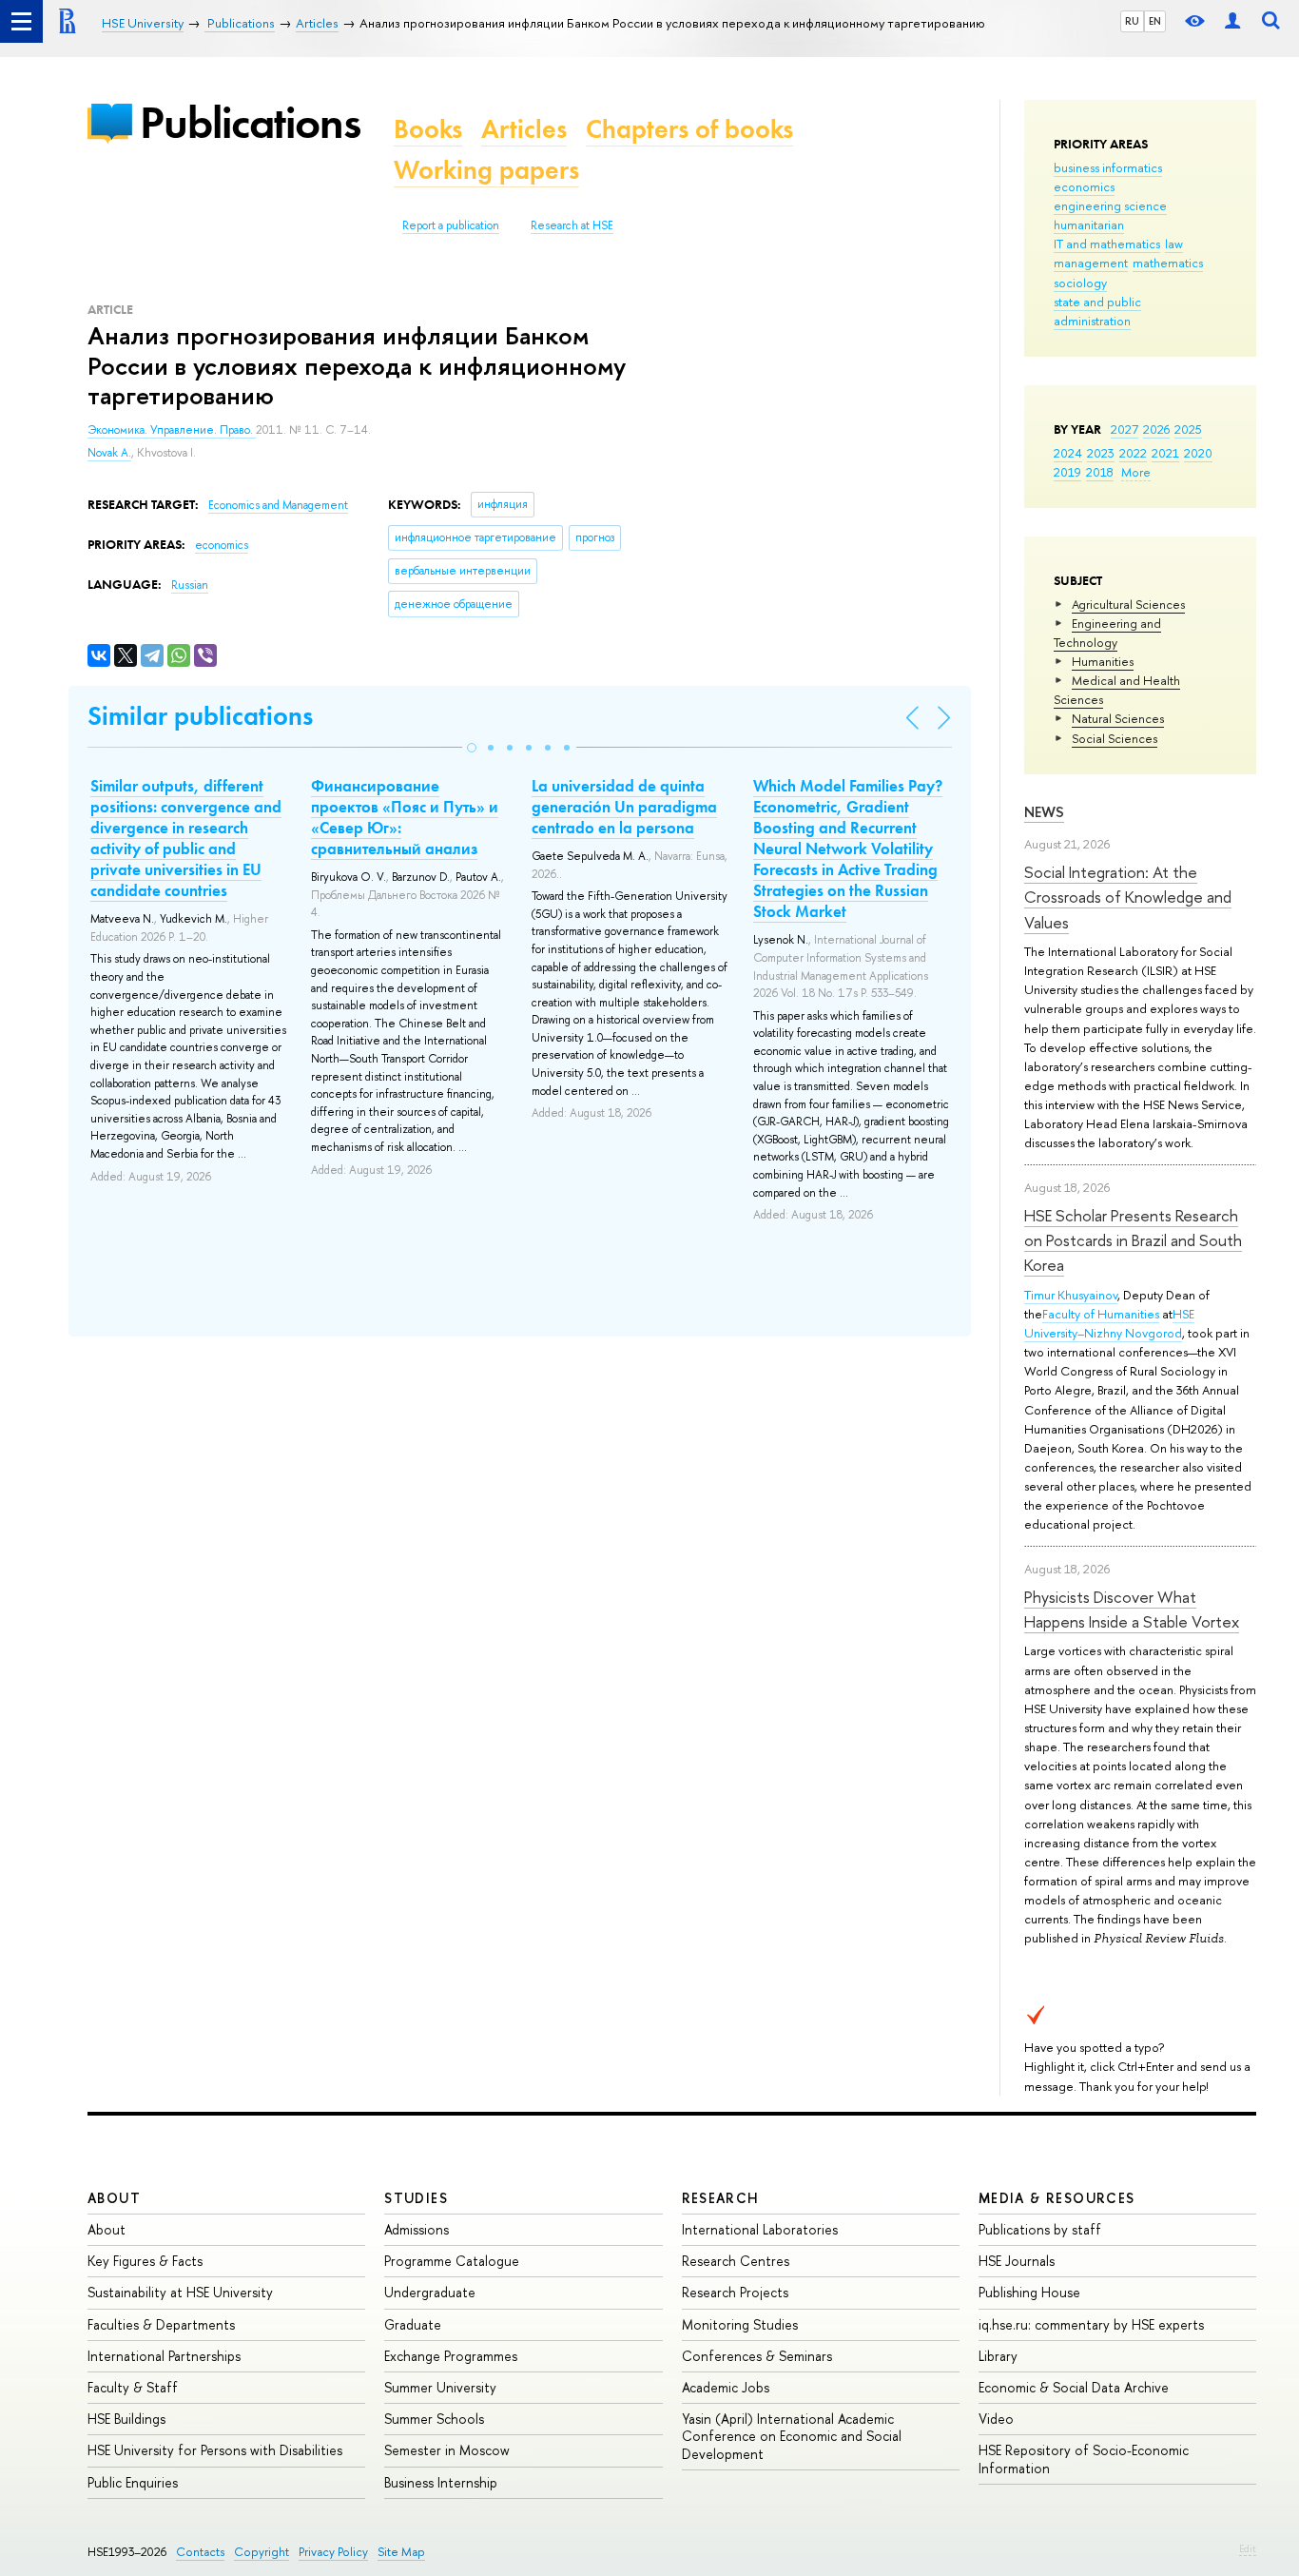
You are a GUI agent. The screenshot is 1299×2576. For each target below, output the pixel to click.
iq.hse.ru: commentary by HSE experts (1091, 2324)
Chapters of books (689, 129)
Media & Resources (1057, 2198)
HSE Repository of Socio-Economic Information (1084, 2459)
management (1091, 263)
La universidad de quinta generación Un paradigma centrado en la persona (624, 807)
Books (428, 129)
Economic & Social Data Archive (1074, 2387)
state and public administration (1097, 311)
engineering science (1110, 205)
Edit (1248, 2548)
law (1174, 244)
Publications (250, 122)
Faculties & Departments (161, 2324)
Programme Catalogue (452, 2261)
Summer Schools (434, 2419)
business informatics (1108, 167)
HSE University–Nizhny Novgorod (1109, 1323)
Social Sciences (1115, 738)
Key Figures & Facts (145, 2261)
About (114, 2198)
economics (1084, 186)
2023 (1101, 453)
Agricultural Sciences (1128, 604)
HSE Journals (1017, 2261)
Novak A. (109, 453)
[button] (472, 748)
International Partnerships (164, 2356)
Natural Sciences (1118, 718)
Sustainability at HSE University (180, 2292)
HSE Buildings (126, 2419)
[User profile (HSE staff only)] (1232, 21)
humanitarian (1089, 224)
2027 (1125, 429)
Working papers (486, 170)
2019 (1067, 472)
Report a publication (451, 225)
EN (1155, 21)
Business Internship (441, 2482)
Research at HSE (572, 225)
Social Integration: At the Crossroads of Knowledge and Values (1128, 897)
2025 (1188, 429)
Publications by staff (1040, 2229)
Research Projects (735, 2292)
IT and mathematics (1107, 244)
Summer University (440, 2387)
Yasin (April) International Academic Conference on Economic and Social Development (792, 2436)
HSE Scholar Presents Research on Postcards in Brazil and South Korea (1133, 1240)
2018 (1100, 472)
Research (721, 2198)
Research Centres (736, 2261)
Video (996, 2419)
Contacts (200, 2552)
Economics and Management (278, 505)
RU (1132, 21)
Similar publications (200, 716)
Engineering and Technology (1107, 633)
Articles (524, 129)
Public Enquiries (133, 2482)
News (1044, 812)
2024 (1068, 453)
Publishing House (1029, 2292)
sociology (1080, 283)
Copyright (262, 2552)
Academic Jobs (726, 2387)
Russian (190, 585)
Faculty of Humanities (1101, 1314)
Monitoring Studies (740, 2324)
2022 (1133, 453)
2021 (1165, 453)
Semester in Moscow (447, 2450)
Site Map (401, 2552)
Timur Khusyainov (1071, 1295)
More (1136, 472)
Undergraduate (430, 2292)
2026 (1156, 429)
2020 (1198, 453)
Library (998, 2356)
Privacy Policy (333, 2552)
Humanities (1103, 661)
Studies (416, 2198)
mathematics (1168, 263)
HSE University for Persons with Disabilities (215, 2450)
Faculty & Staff (133, 2387)
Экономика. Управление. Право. (172, 430)
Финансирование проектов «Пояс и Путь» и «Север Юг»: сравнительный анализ (405, 817)
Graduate (413, 2324)
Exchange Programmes (451, 2356)
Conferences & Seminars (757, 2356)
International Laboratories (760, 2229)
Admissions (417, 2229)
